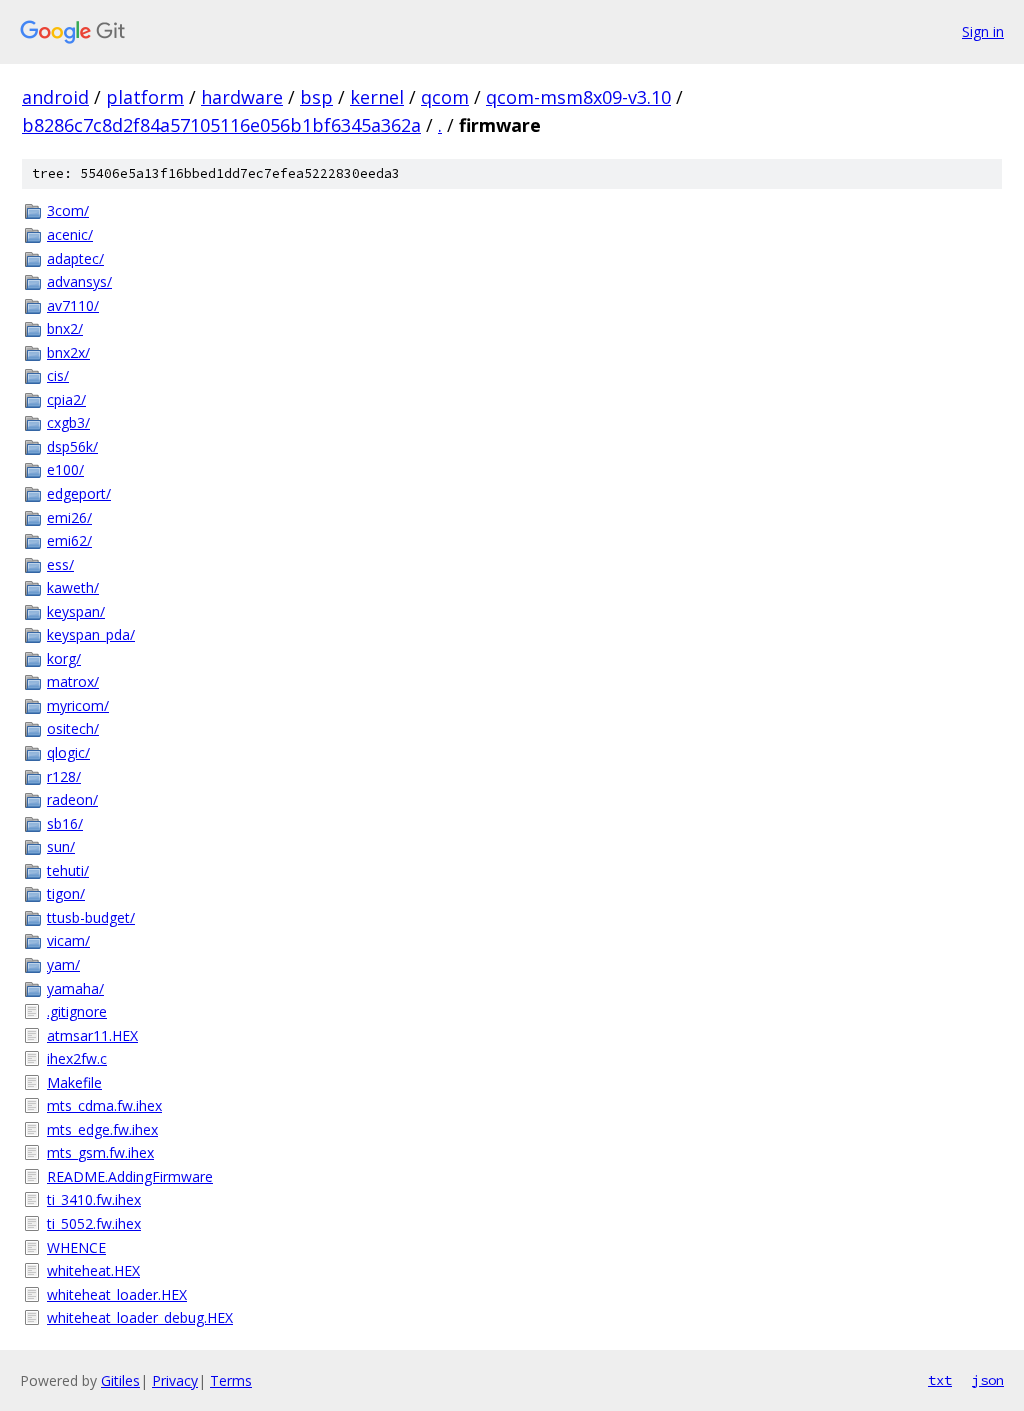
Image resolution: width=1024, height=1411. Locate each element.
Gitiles (120, 1380)
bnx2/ (65, 328)
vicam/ (68, 940)
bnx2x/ (68, 352)
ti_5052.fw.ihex (94, 1223)
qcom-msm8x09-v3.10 (578, 97)
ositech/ (73, 728)
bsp (316, 97)
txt (940, 1380)
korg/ (64, 658)
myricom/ (78, 705)
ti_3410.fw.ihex (94, 1199)
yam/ (63, 964)
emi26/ (69, 517)
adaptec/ (75, 258)
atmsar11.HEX (92, 1035)
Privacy (175, 1380)
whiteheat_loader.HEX (117, 1294)
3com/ (68, 210)
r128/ (64, 776)
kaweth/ (73, 587)
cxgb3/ (68, 422)
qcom (445, 97)
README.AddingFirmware (130, 1176)
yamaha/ (75, 988)
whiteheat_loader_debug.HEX (140, 1317)
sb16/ (65, 823)
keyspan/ (76, 611)
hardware (242, 97)
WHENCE (76, 1247)
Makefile (74, 1082)
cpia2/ (66, 399)
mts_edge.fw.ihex (102, 1129)
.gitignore (77, 1011)
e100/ (65, 469)
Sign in (983, 31)
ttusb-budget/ (91, 917)
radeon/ (72, 799)
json (988, 1380)
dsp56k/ (72, 446)
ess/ (60, 564)
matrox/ (73, 681)
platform (145, 97)
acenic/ (70, 234)
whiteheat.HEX (93, 1270)
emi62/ (69, 540)
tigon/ (66, 893)
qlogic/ (68, 752)
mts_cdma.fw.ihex (104, 1105)
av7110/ (73, 305)
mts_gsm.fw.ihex (100, 1152)
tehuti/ (68, 870)
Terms (231, 1380)
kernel (377, 97)
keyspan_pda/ (91, 634)
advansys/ (79, 281)
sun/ (61, 846)
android (55, 97)
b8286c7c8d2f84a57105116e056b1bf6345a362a (221, 125)
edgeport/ (79, 493)
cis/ (58, 375)
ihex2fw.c (77, 1058)
